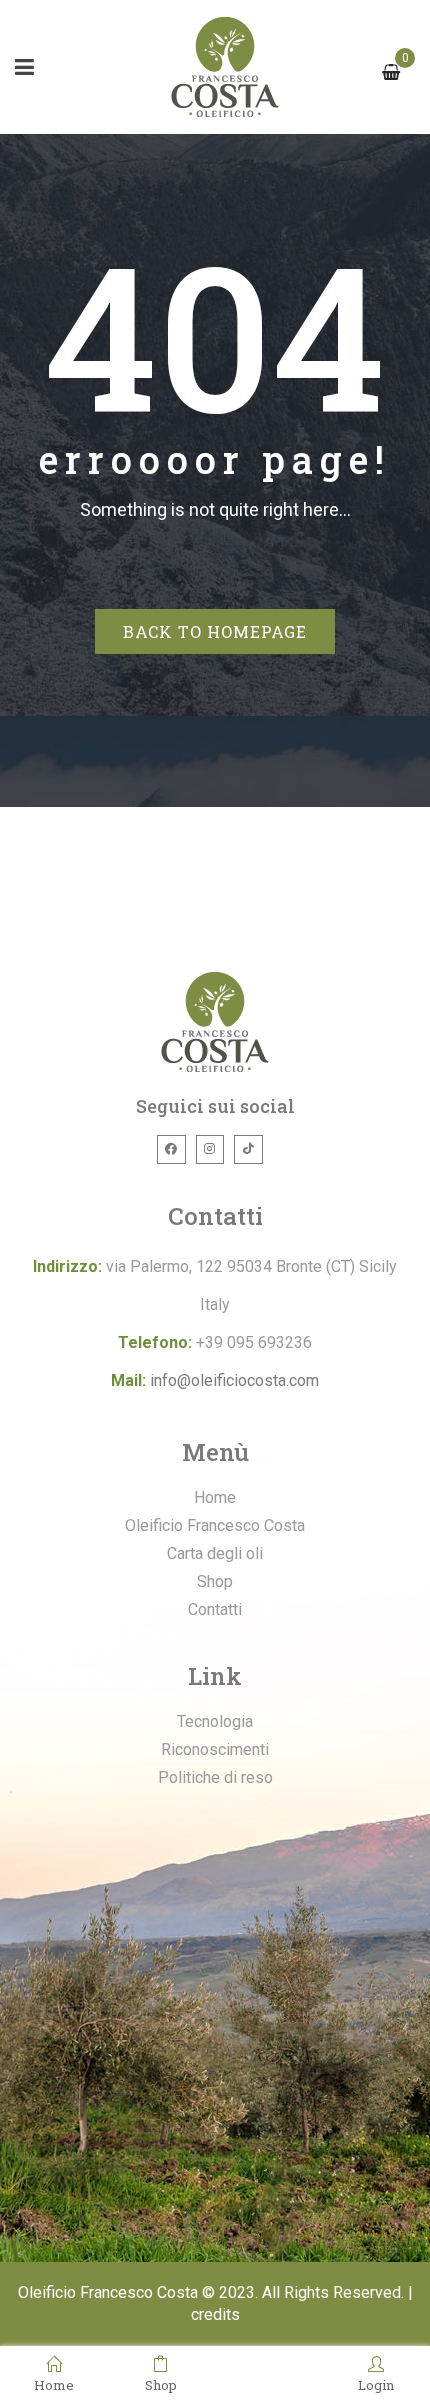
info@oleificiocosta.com (234, 1380)
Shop (161, 2384)
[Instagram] (210, 1149)
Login (376, 2384)
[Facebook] (171, 1149)
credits (215, 2314)
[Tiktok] (248, 1149)
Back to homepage (215, 631)
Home (54, 2384)
